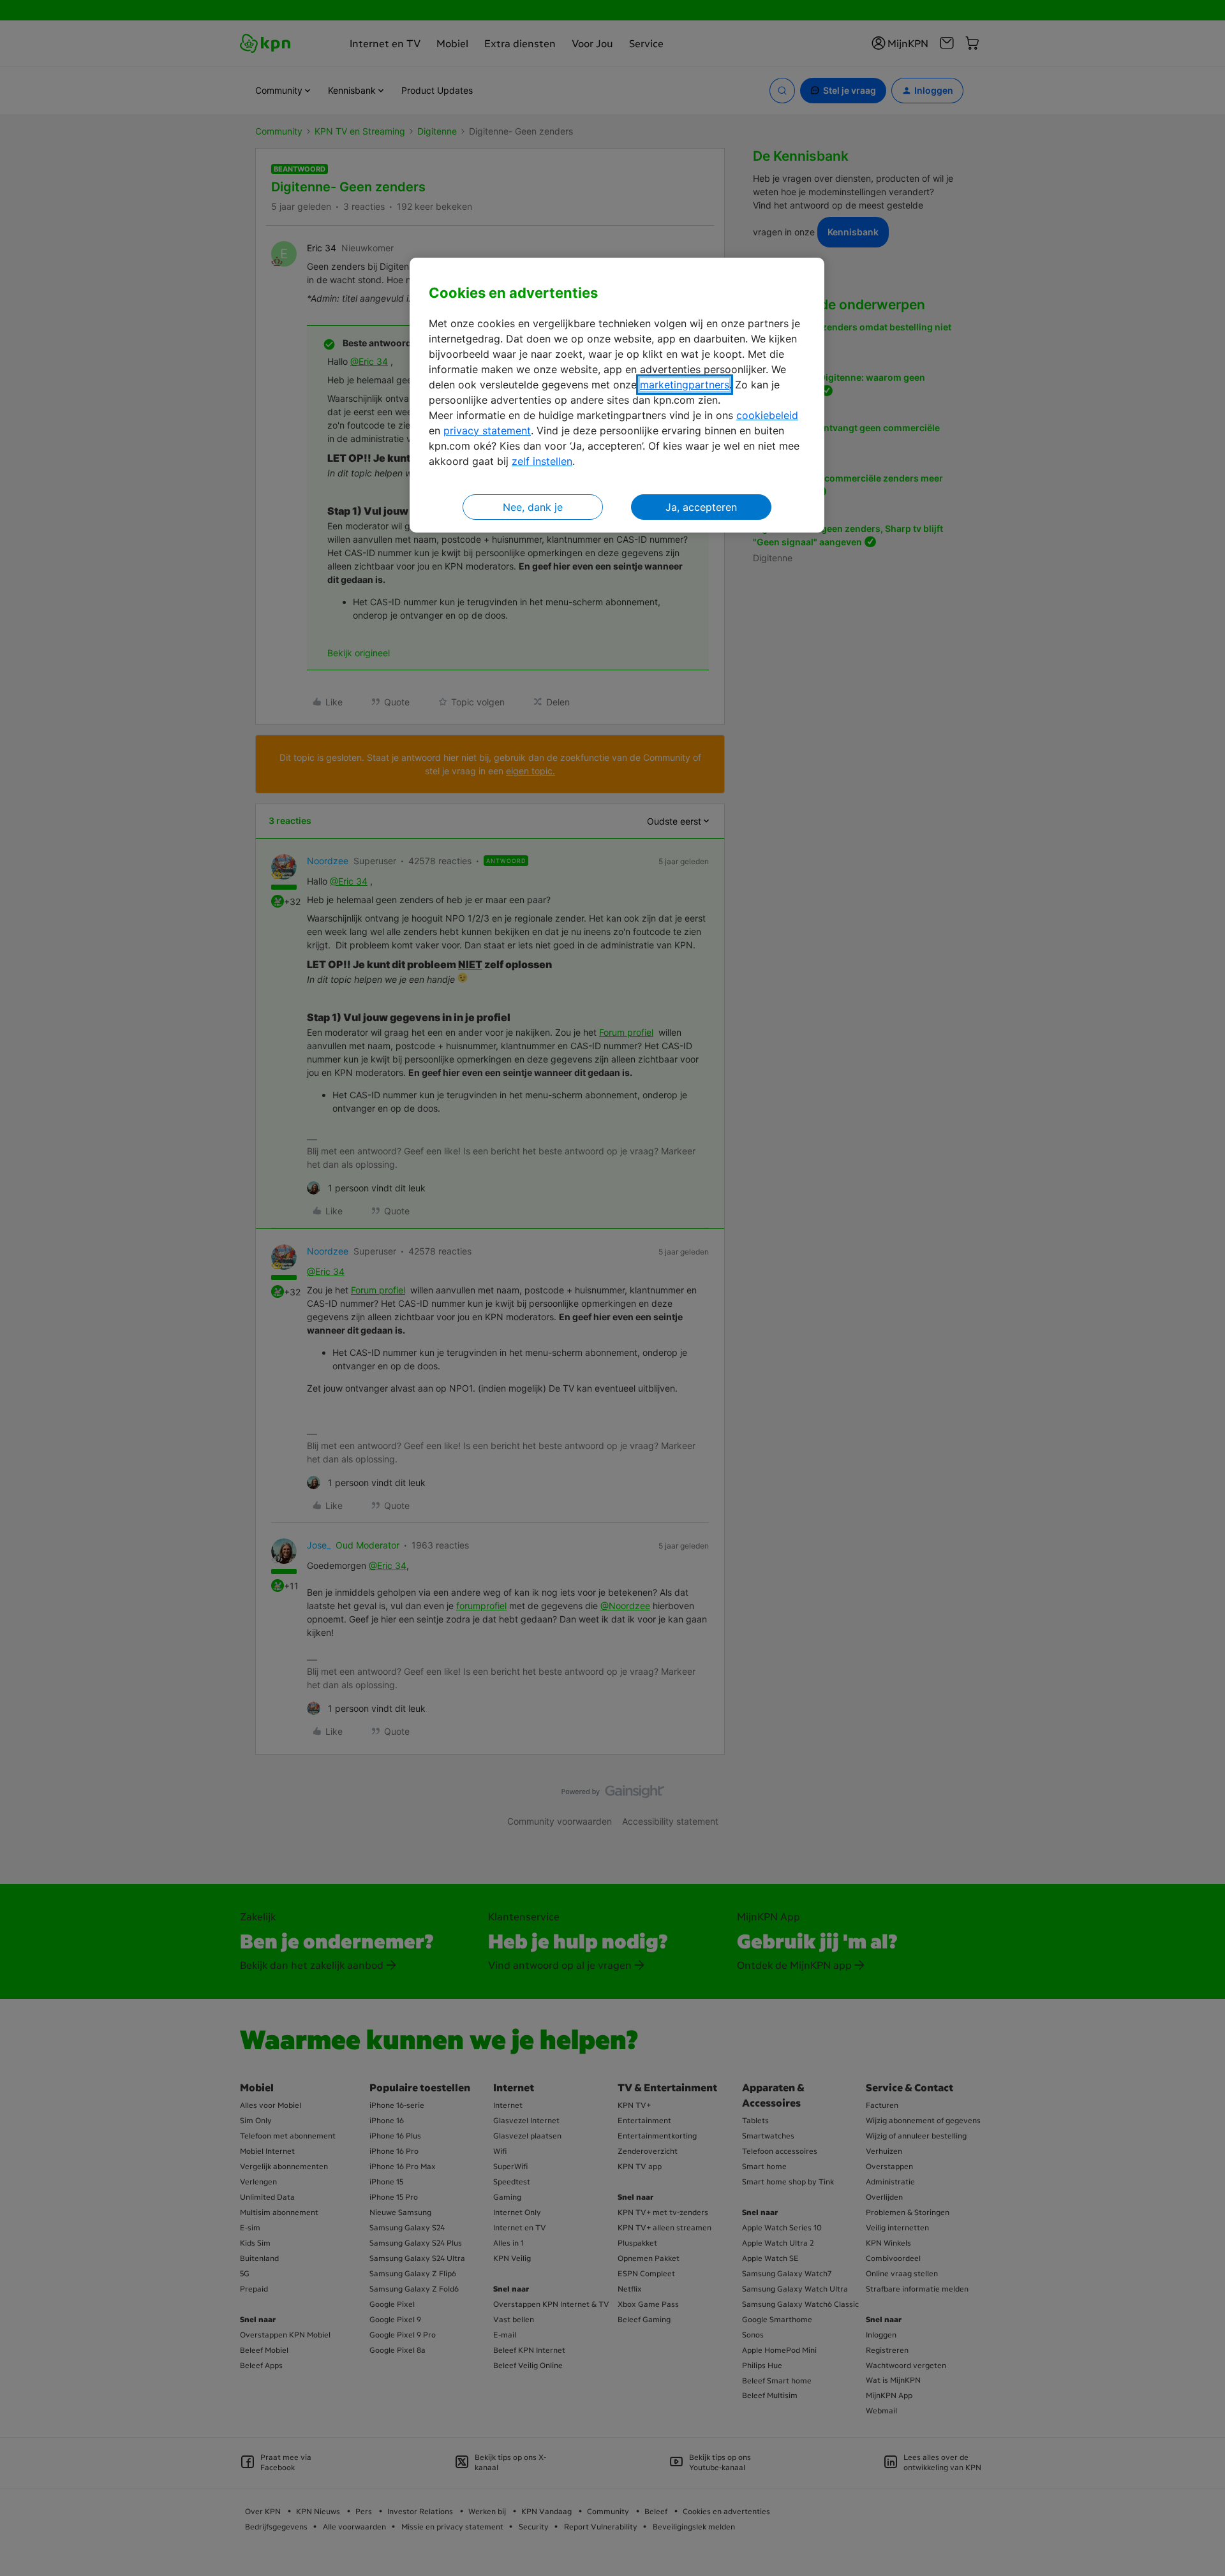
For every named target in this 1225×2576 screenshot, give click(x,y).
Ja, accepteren (701, 507)
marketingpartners (685, 385)
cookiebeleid (767, 415)
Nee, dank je (533, 507)
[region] (617, 395)
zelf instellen (542, 461)
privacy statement (487, 431)
